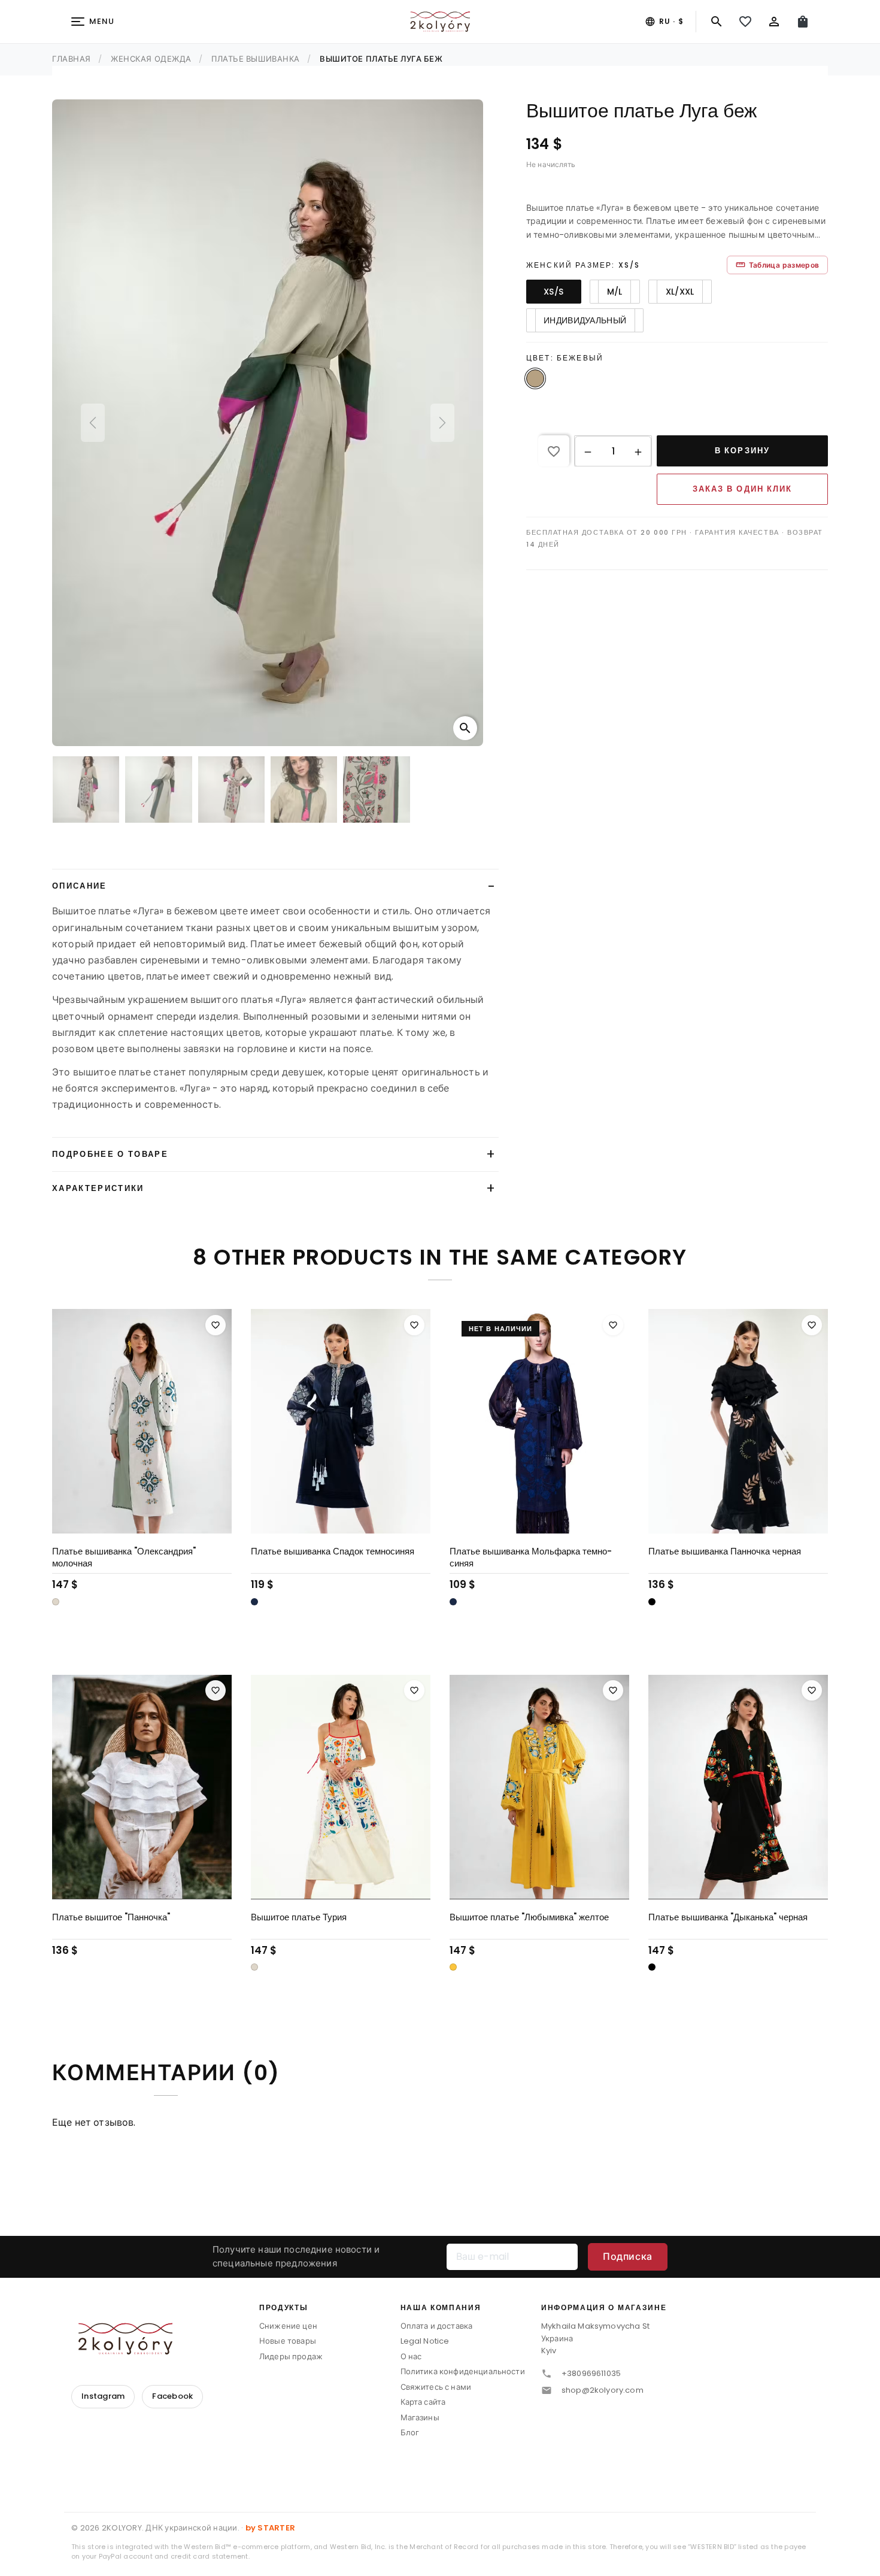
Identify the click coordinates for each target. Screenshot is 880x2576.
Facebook (172, 2396)
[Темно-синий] (254, 1602)
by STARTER (271, 2528)
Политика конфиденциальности (463, 2372)
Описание (80, 886)
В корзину (742, 451)
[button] (588, 451)
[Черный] (652, 1602)
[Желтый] (453, 1967)
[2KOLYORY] (125, 2339)
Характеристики (98, 1188)
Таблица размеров (777, 265)
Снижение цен (288, 2326)
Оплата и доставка (437, 2326)
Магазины (420, 2418)
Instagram (103, 2396)
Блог (410, 2433)
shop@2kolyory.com (603, 2390)
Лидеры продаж (291, 2357)
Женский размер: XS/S (583, 265)
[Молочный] (56, 1602)
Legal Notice (425, 2341)
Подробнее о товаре (110, 1154)
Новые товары (288, 2341)
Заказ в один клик (742, 489)
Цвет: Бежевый (565, 358)
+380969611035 (591, 2373)
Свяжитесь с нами (436, 2387)
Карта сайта (423, 2402)
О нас (411, 2357)
